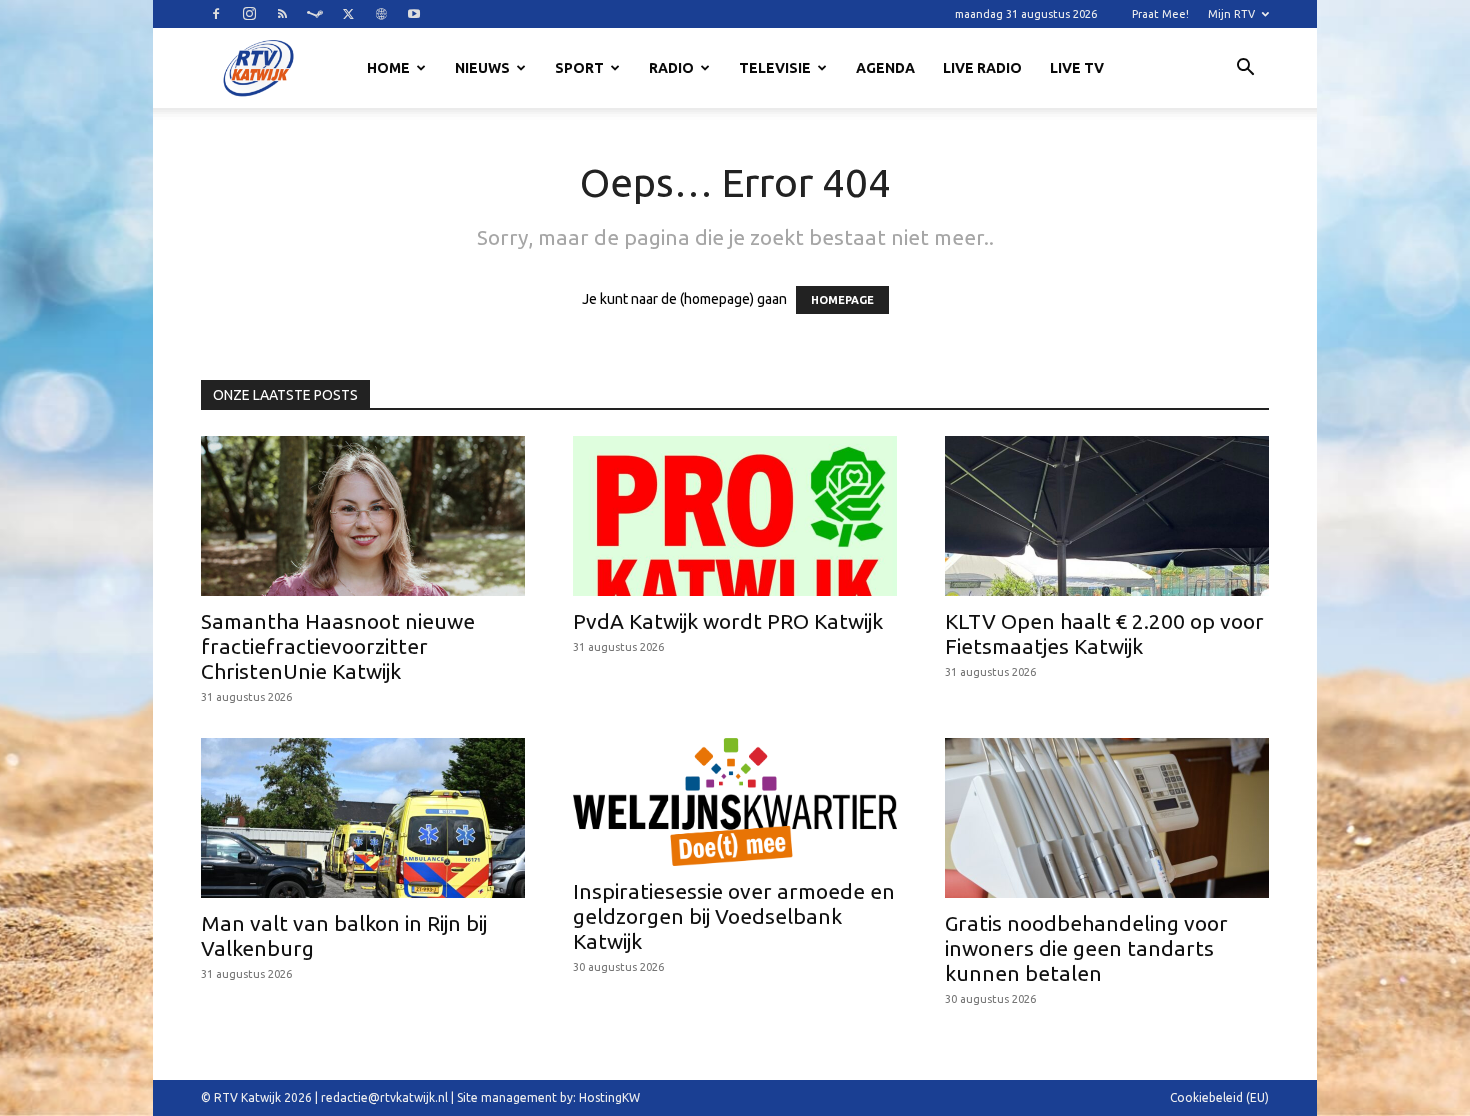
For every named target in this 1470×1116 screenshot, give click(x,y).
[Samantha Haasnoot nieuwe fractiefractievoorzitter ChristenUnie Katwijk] (363, 516)
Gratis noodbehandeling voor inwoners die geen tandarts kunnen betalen (1086, 948)
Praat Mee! (1160, 14)
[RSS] (282, 14)
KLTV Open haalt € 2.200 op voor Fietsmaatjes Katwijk (1104, 633)
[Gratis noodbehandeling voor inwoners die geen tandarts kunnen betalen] (1107, 818)
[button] (1245, 70)
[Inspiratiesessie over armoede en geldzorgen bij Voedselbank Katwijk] (735, 802)
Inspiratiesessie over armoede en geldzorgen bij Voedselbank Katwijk (734, 916)
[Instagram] (249, 14)
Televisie (775, 68)
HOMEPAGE (842, 300)
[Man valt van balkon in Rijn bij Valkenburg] (363, 818)
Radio (671, 68)
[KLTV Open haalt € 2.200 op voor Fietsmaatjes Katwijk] (1107, 516)
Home (388, 68)
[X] (348, 14)
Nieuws (482, 68)
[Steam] (315, 14)
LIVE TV (1077, 68)
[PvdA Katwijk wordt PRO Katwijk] (735, 516)
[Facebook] (216, 14)
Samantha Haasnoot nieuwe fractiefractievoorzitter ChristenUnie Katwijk (338, 646)
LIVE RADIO (982, 68)
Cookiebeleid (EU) (1219, 1097)
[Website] (381, 14)
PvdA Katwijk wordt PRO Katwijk (728, 621)
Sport (579, 68)
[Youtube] (414, 14)
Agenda (885, 68)
